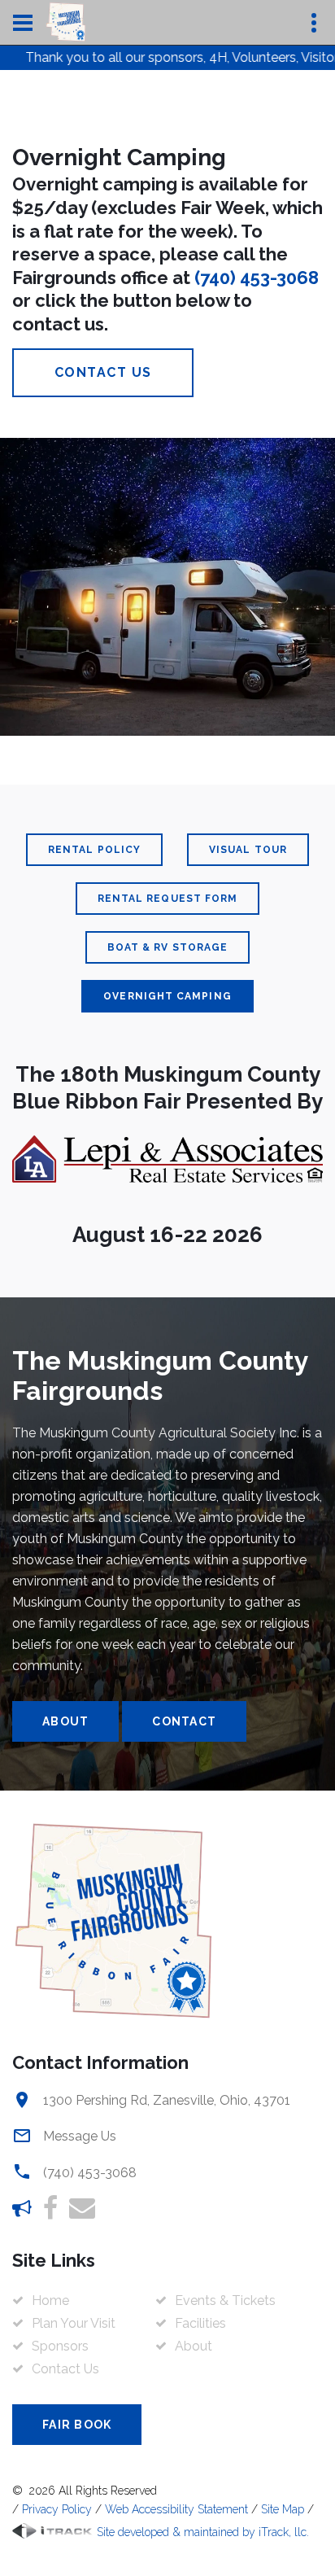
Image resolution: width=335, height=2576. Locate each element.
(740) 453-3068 (257, 278)
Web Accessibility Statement (176, 2509)
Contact (184, 1721)
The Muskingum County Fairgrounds (160, 1375)
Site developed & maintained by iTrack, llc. (201, 2532)
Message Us (80, 2136)
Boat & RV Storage (167, 947)
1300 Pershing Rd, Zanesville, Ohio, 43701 (167, 2100)
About (65, 1721)
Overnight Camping (167, 996)
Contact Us (103, 372)
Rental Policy (94, 850)
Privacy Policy (57, 2509)
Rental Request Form (168, 899)
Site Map (283, 2509)
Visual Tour (248, 850)
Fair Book (77, 2425)
